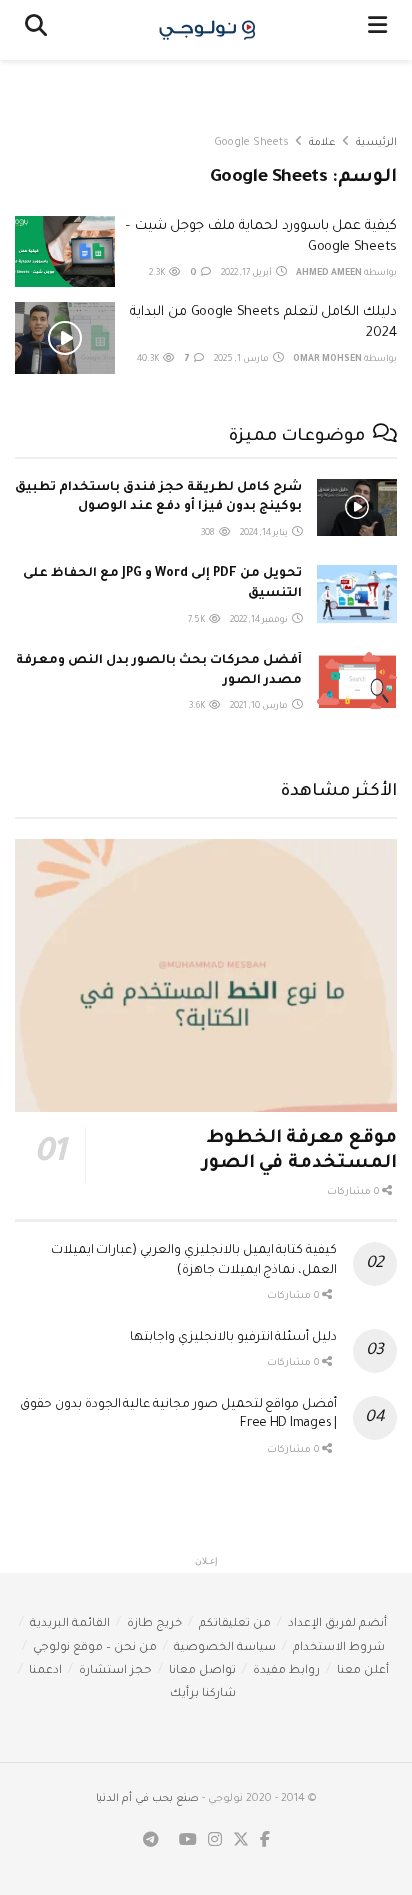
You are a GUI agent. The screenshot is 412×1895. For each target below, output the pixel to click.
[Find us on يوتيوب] (188, 1841)
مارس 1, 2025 (242, 360)
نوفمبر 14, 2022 (260, 621)
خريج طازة (154, 1624)
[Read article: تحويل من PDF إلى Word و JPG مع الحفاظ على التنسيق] (357, 593)
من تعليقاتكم (235, 1624)
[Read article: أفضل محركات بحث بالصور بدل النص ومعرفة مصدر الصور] (357, 680)
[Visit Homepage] (207, 30)
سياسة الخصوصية (225, 1648)
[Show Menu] (377, 30)
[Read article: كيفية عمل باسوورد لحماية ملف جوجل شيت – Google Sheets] (65, 252)
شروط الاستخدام (339, 1648)
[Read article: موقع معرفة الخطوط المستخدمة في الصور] (206, 975)
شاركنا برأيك (203, 1694)
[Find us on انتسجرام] (215, 1841)
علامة (322, 143)
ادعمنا (45, 1671)
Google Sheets (251, 143)
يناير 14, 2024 (265, 534)
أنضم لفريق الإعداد (337, 1624)
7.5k (197, 621)
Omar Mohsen (327, 360)
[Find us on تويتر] (241, 1841)
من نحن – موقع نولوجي (95, 1648)
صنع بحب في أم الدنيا (147, 1799)
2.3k (158, 274)
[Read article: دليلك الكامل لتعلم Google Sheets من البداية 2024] (65, 338)
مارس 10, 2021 (260, 707)
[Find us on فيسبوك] (265, 1841)
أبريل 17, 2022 (247, 274)
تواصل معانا (202, 1671)
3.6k (198, 707)
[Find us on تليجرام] (151, 1841)
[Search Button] (36, 30)
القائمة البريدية (70, 1624)
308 (209, 534)
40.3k (149, 360)
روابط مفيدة (286, 1671)
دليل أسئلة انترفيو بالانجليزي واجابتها (233, 1338)
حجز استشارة (115, 1671)
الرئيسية (376, 143)
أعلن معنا (363, 1671)
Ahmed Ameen (329, 274)
